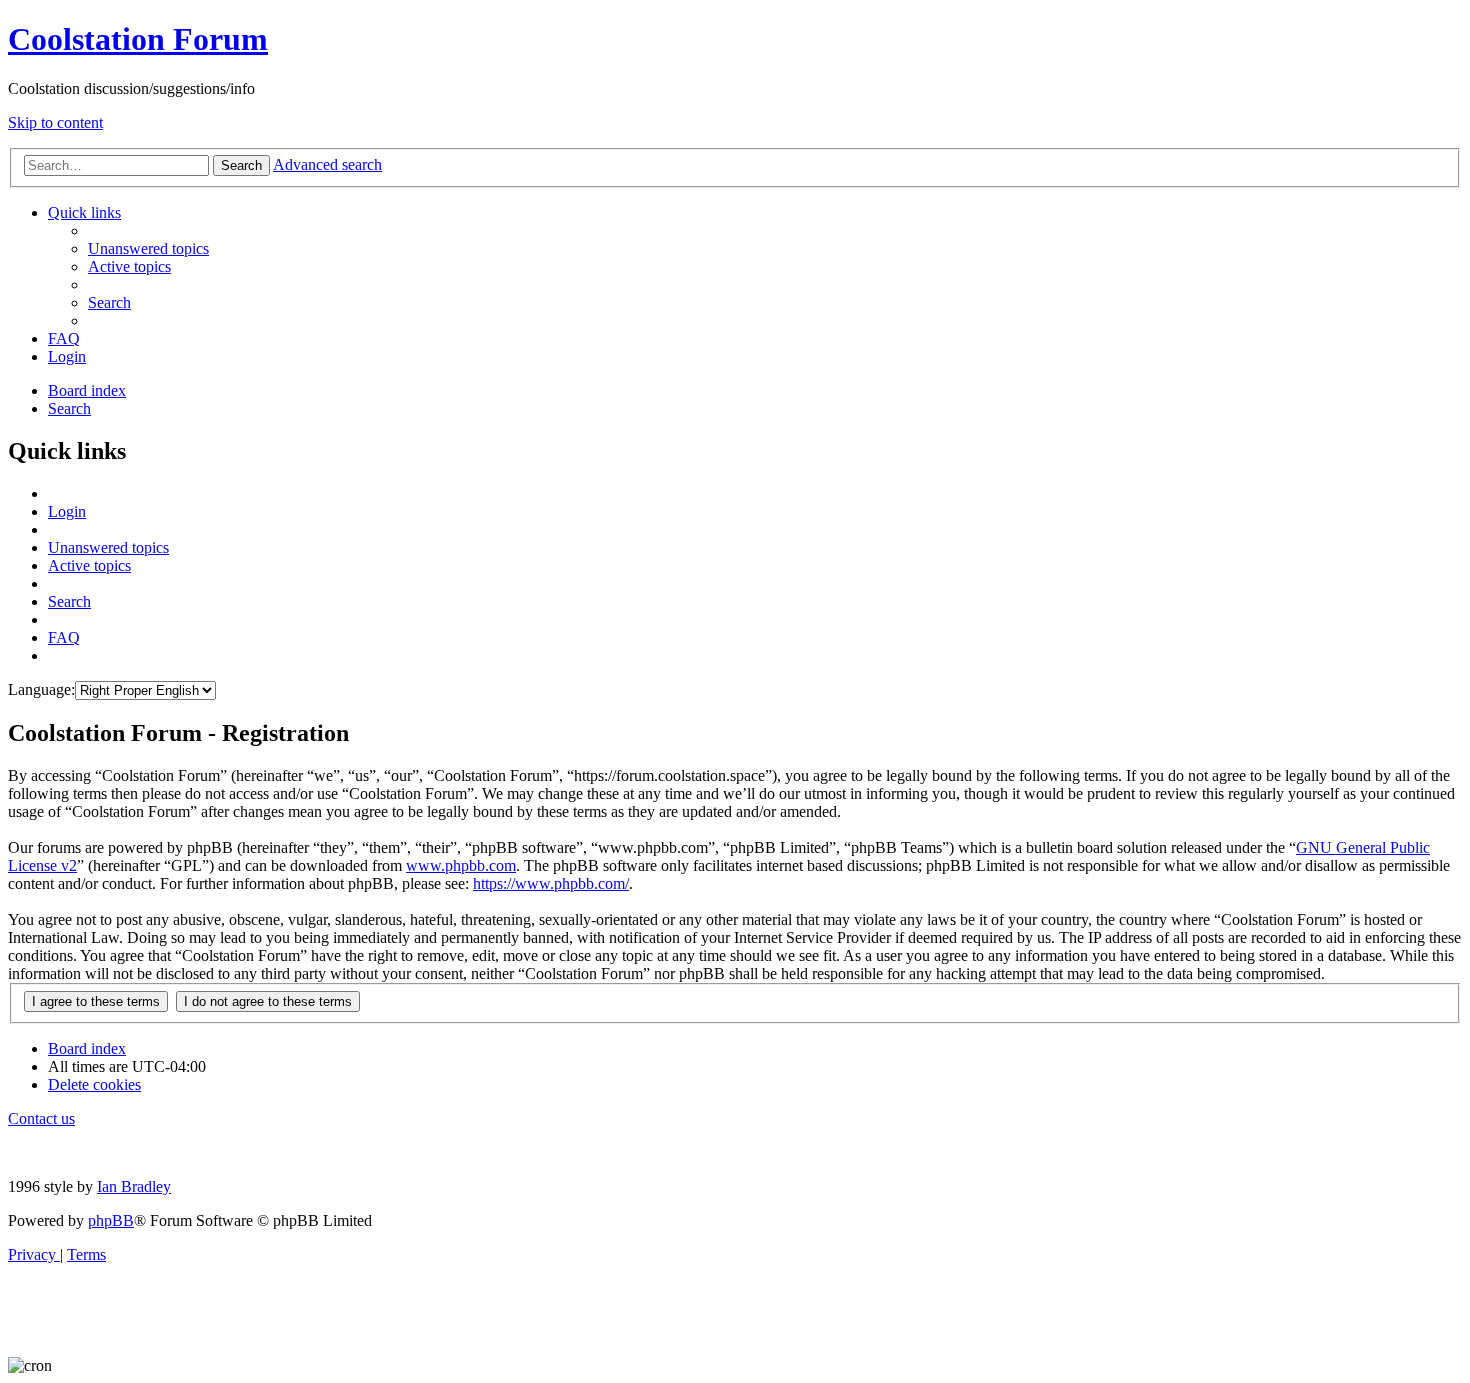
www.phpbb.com (461, 865)
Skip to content (55, 122)
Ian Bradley (134, 1186)
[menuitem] (148, 248)
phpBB (111, 1220)
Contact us (41, 1118)
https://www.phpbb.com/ (551, 883)
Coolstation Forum (138, 39)
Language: (41, 689)
